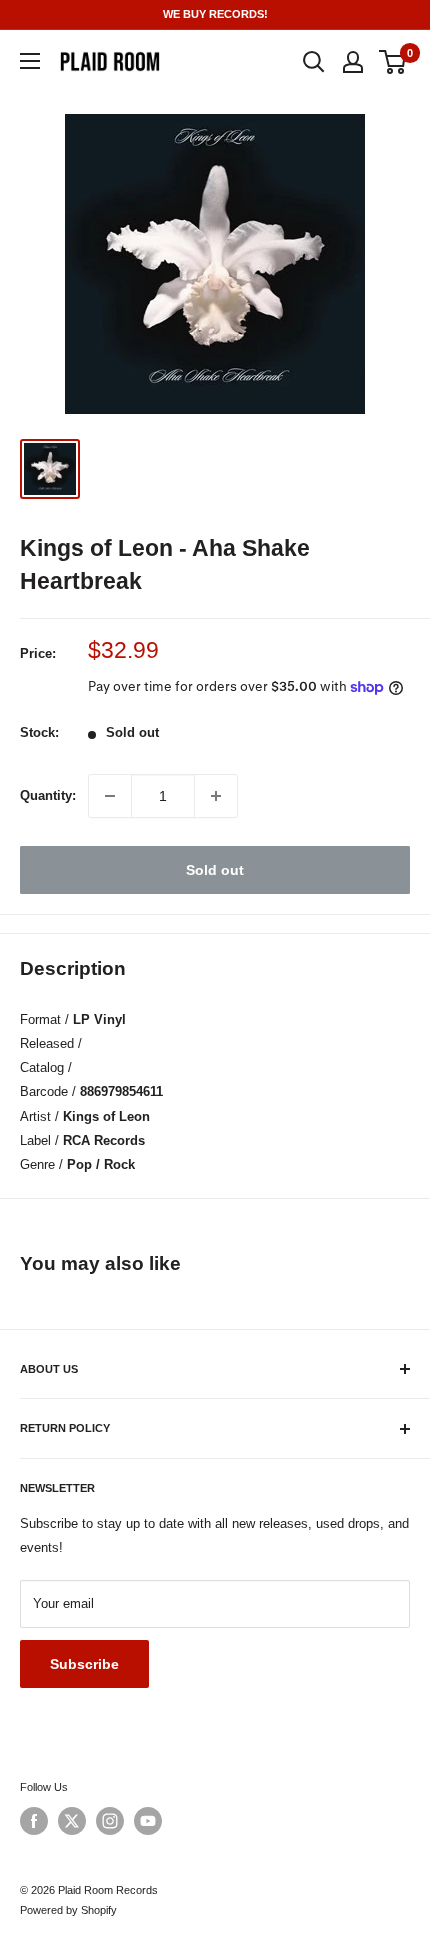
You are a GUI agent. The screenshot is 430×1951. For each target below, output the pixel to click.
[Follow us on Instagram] (110, 1821)
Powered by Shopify (68, 1910)
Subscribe (84, 1664)
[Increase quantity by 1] (216, 796)
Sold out (215, 870)
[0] (393, 62)
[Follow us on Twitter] (72, 1821)
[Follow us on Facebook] (34, 1821)
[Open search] (314, 62)
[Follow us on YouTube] (148, 1821)
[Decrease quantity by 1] (110, 796)
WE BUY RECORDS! (215, 14)
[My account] (353, 62)
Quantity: (48, 795)
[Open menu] (30, 61)
